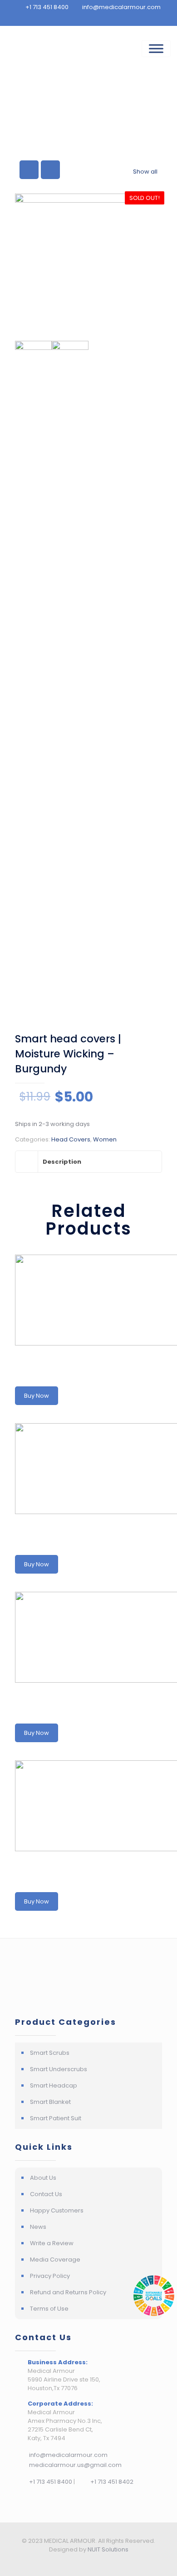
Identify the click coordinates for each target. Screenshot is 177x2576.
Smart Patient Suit (56, 2118)
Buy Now (37, 1396)
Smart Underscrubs (59, 2069)
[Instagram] (95, 2562)
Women (105, 1139)
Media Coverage (55, 2260)
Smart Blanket (50, 2102)
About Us (43, 2178)
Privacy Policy (50, 2276)
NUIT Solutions (108, 2549)
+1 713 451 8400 (50, 2482)
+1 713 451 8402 (111, 2482)
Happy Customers (57, 2210)
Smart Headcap (54, 2085)
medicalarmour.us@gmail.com (75, 2465)
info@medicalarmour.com (68, 2455)
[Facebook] (82, 2562)
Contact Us (46, 2194)
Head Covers (71, 1139)
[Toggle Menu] (156, 49)
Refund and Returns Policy (68, 2292)
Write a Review (52, 2243)
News (38, 2227)
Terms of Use (49, 2309)
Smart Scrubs (50, 2053)
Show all (145, 172)
